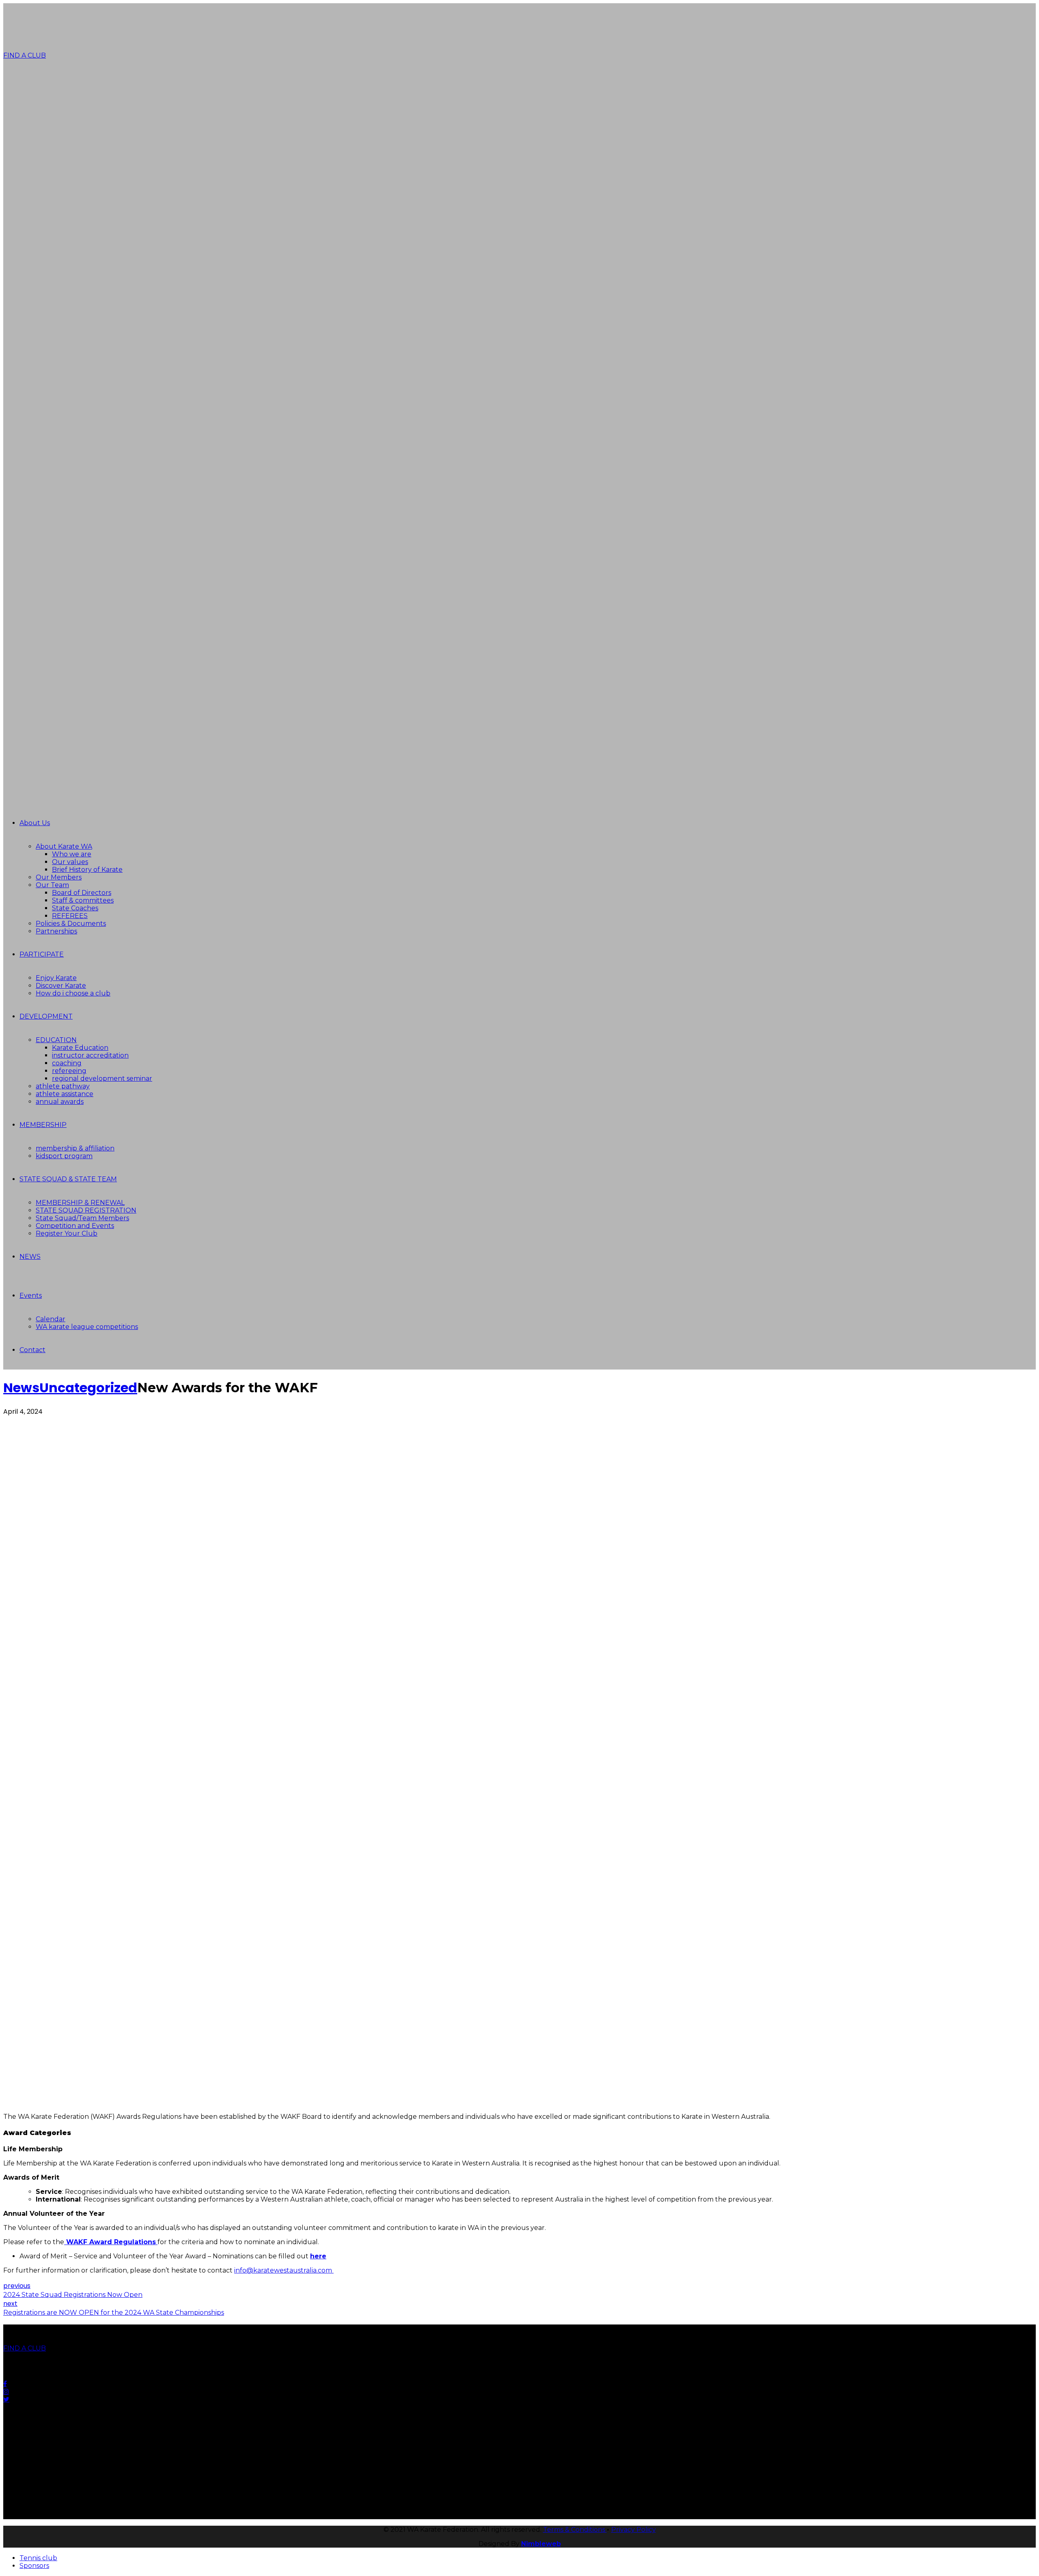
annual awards (60, 1102)
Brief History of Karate (87, 870)
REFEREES (70, 916)
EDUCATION (56, 1040)
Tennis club (38, 2558)
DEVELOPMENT (46, 1016)
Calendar (51, 1319)
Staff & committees (83, 900)
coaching (67, 1063)
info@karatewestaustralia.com (284, 2270)
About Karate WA (64, 846)
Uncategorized (88, 1388)
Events (31, 1296)
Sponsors (34, 2566)
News (21, 1388)
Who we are (72, 854)
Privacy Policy (634, 2530)
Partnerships (56, 931)
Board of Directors (82, 893)
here (318, 2256)
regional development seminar (102, 1078)
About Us (35, 823)
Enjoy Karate (56, 978)
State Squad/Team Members (82, 1218)
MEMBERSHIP (43, 1125)
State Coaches (75, 908)
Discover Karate (61, 986)
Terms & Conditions (575, 2530)
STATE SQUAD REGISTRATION (86, 1210)
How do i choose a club (73, 993)
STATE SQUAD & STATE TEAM (68, 1179)
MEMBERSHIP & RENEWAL (80, 1203)
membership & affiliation (75, 1148)
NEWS (30, 1257)
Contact (32, 1350)
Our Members (59, 877)
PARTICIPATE (42, 954)
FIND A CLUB (25, 55)
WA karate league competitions (87, 1327)
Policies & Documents (71, 924)
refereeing (69, 1071)
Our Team (52, 885)
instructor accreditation (90, 1055)
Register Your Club (67, 1233)
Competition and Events (75, 1226)
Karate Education (80, 1048)
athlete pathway (63, 1086)
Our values (70, 862)
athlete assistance (65, 1094)
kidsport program (64, 1156)
